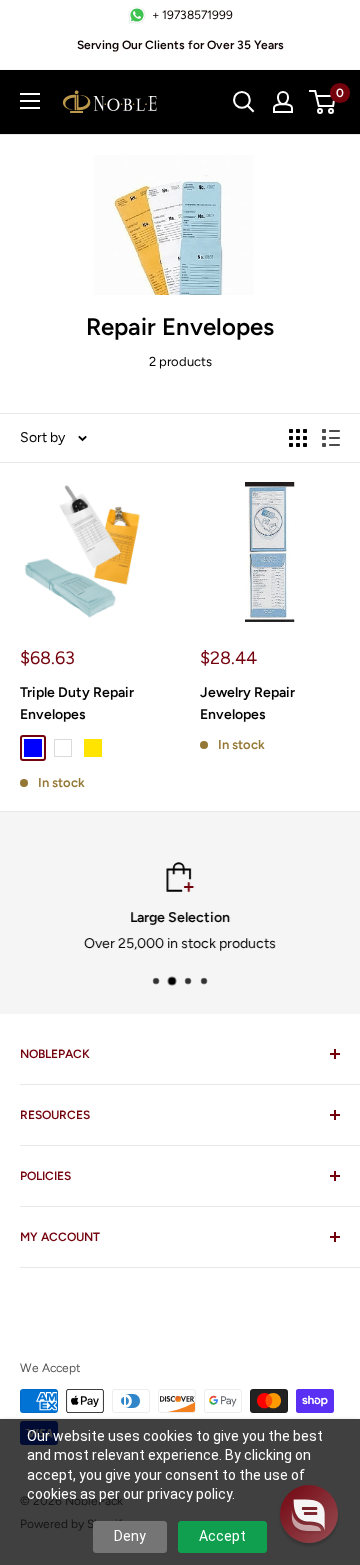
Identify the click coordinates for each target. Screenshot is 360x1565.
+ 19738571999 (192, 15)
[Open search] (244, 102)
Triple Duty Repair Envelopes (77, 703)
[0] (323, 102)
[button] (309, 1514)
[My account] (283, 102)
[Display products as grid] (298, 438)
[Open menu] (30, 101)
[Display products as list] (331, 438)
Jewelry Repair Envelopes (247, 703)
